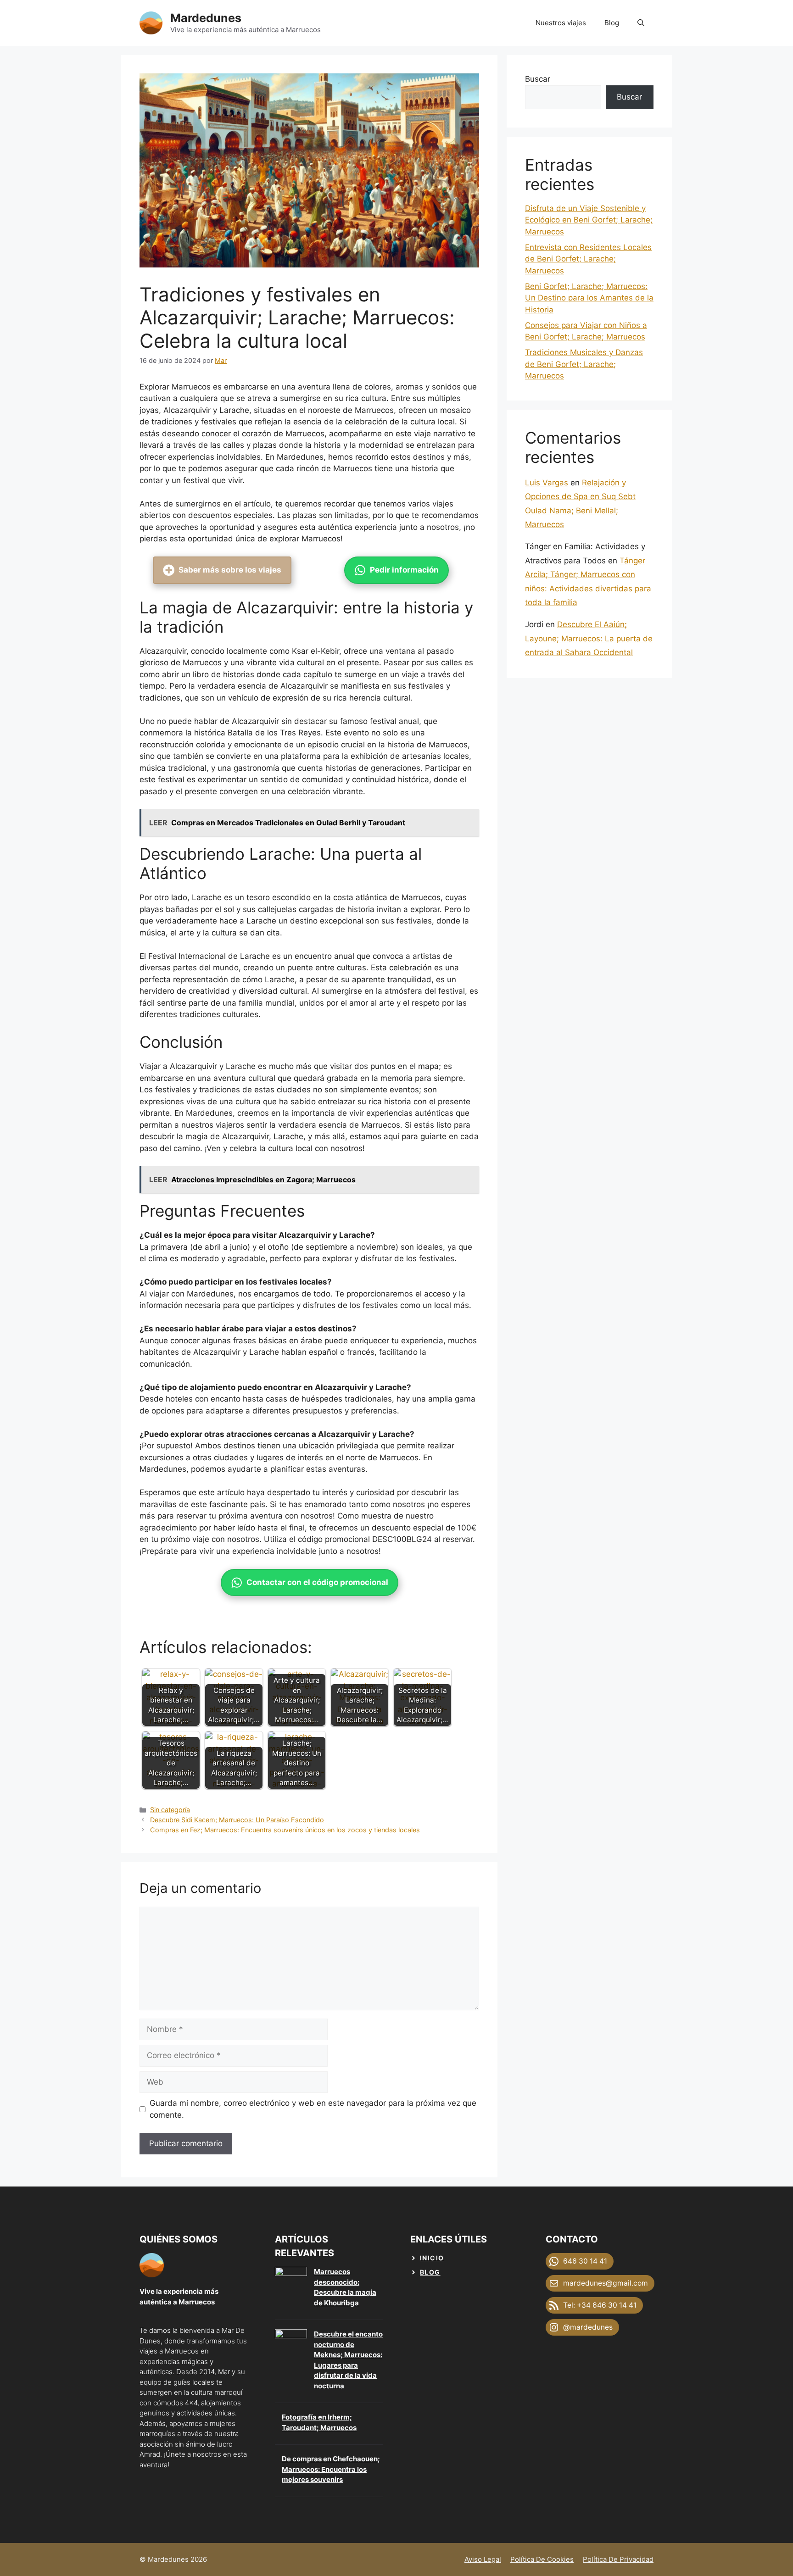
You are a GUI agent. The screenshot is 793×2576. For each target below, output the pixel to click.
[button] (641, 23)
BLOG (430, 2272)
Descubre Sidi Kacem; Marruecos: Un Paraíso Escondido (237, 1820)
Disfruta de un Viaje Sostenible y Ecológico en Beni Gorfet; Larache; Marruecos (589, 220)
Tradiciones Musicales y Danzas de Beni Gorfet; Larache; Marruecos (584, 364)
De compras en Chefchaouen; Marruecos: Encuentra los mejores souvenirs (331, 2469)
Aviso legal (483, 2559)
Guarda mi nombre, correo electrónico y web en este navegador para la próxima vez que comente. (313, 2109)
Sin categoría (170, 1810)
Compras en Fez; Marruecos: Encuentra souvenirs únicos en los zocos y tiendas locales (285, 1830)
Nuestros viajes (561, 23)
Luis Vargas (547, 483)
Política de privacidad (618, 2559)
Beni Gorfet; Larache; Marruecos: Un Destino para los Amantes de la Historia (589, 298)
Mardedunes (206, 18)
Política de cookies (542, 2559)
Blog (612, 23)
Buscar (538, 79)
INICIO (432, 2258)
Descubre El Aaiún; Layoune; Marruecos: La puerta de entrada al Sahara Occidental (589, 638)
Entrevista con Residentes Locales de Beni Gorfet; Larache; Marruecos (588, 259)
